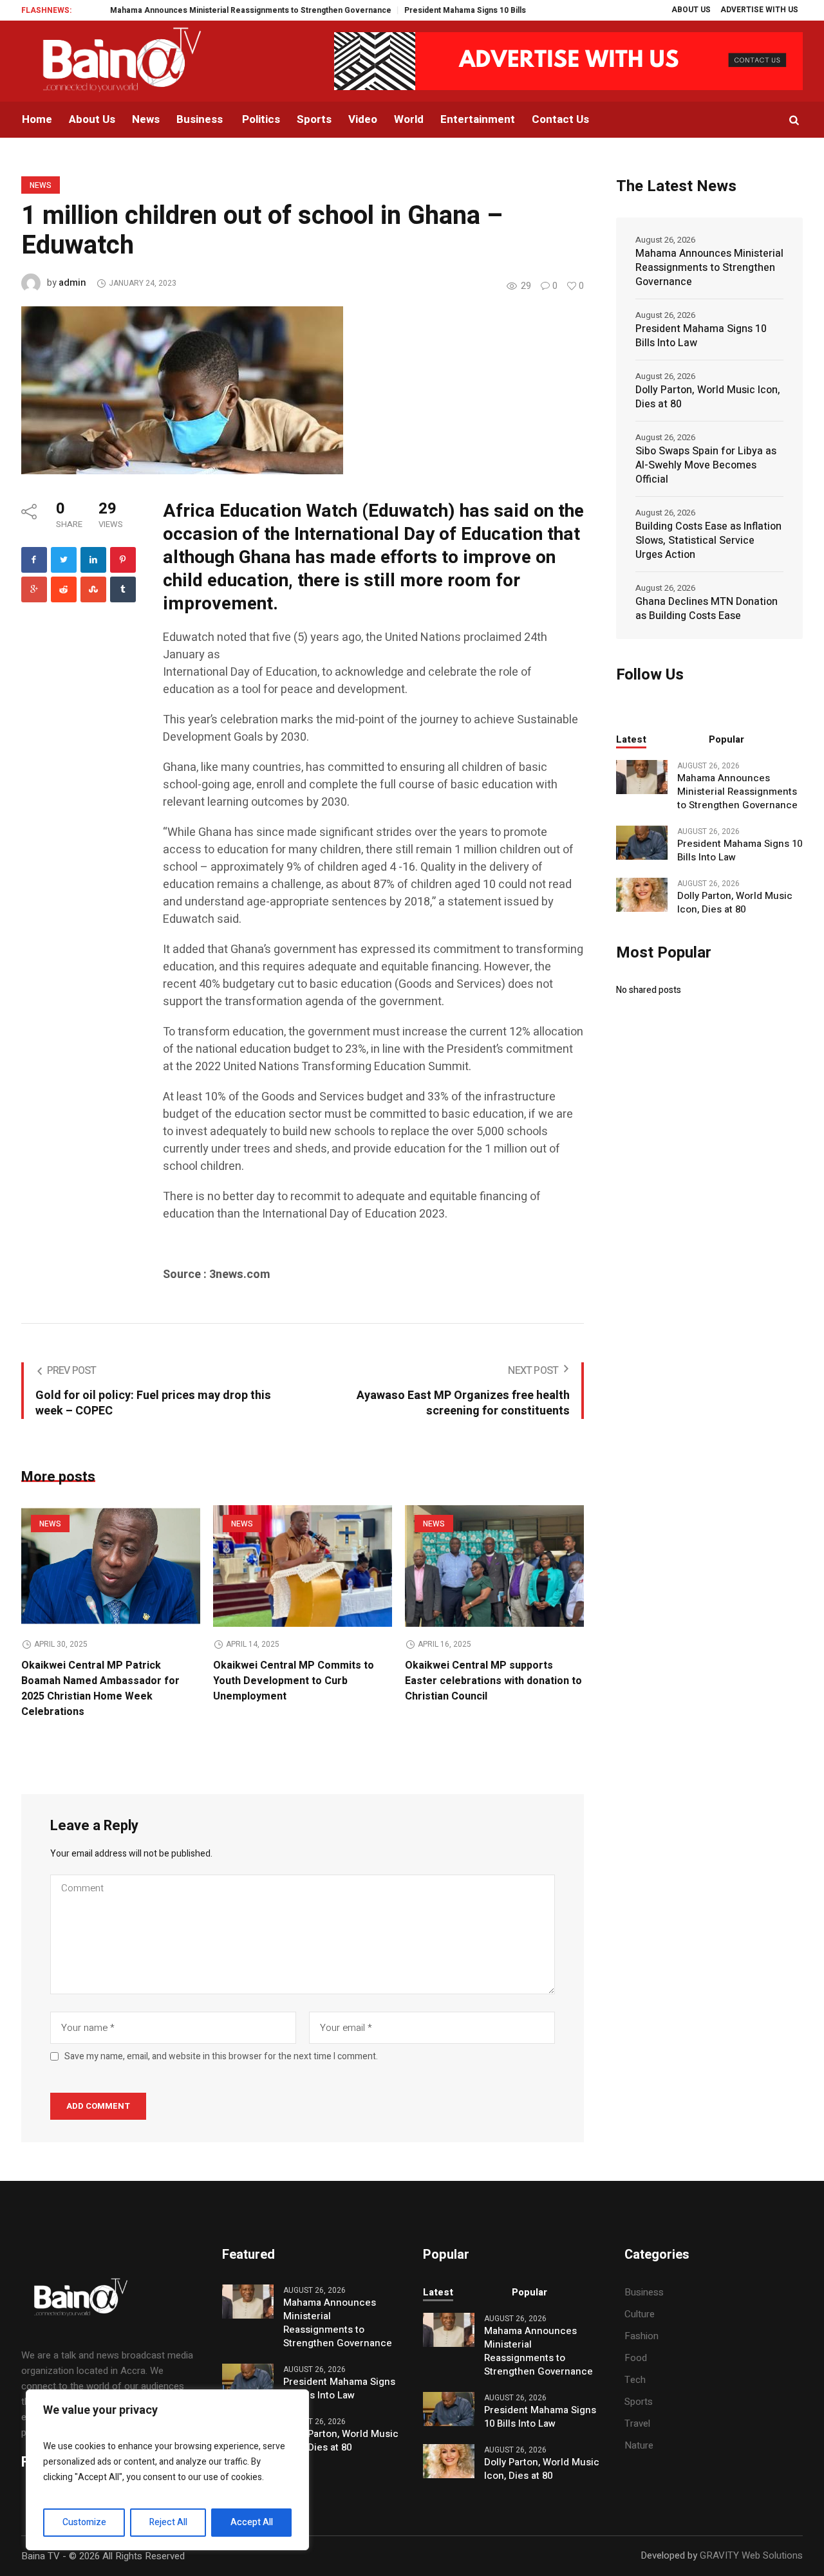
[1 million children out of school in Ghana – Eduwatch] (182, 389)
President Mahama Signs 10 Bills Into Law (438, 10)
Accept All (252, 2522)
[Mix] (93, 589)
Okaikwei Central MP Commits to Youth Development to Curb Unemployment (294, 1681)
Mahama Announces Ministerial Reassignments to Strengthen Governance (207, 10)
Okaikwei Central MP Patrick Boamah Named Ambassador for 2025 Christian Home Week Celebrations (100, 1689)
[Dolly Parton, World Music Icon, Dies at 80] (642, 894)
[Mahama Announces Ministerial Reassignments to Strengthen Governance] (642, 776)
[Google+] (34, 589)
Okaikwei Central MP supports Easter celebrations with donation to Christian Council (493, 1681)
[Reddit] (64, 589)
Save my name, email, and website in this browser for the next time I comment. (221, 2057)
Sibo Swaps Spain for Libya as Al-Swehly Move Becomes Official (706, 465)
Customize (84, 2522)
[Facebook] (34, 560)
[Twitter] (64, 560)
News (41, 185)
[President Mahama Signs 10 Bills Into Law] (642, 842)
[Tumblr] (123, 589)
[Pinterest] (123, 560)
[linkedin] (93, 560)
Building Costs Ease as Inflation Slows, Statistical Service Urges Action (708, 541)
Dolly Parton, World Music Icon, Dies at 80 (708, 397)
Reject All (168, 2522)
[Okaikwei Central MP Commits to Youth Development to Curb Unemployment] (303, 1566)
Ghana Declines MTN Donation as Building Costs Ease (707, 609)
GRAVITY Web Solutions (751, 2555)
